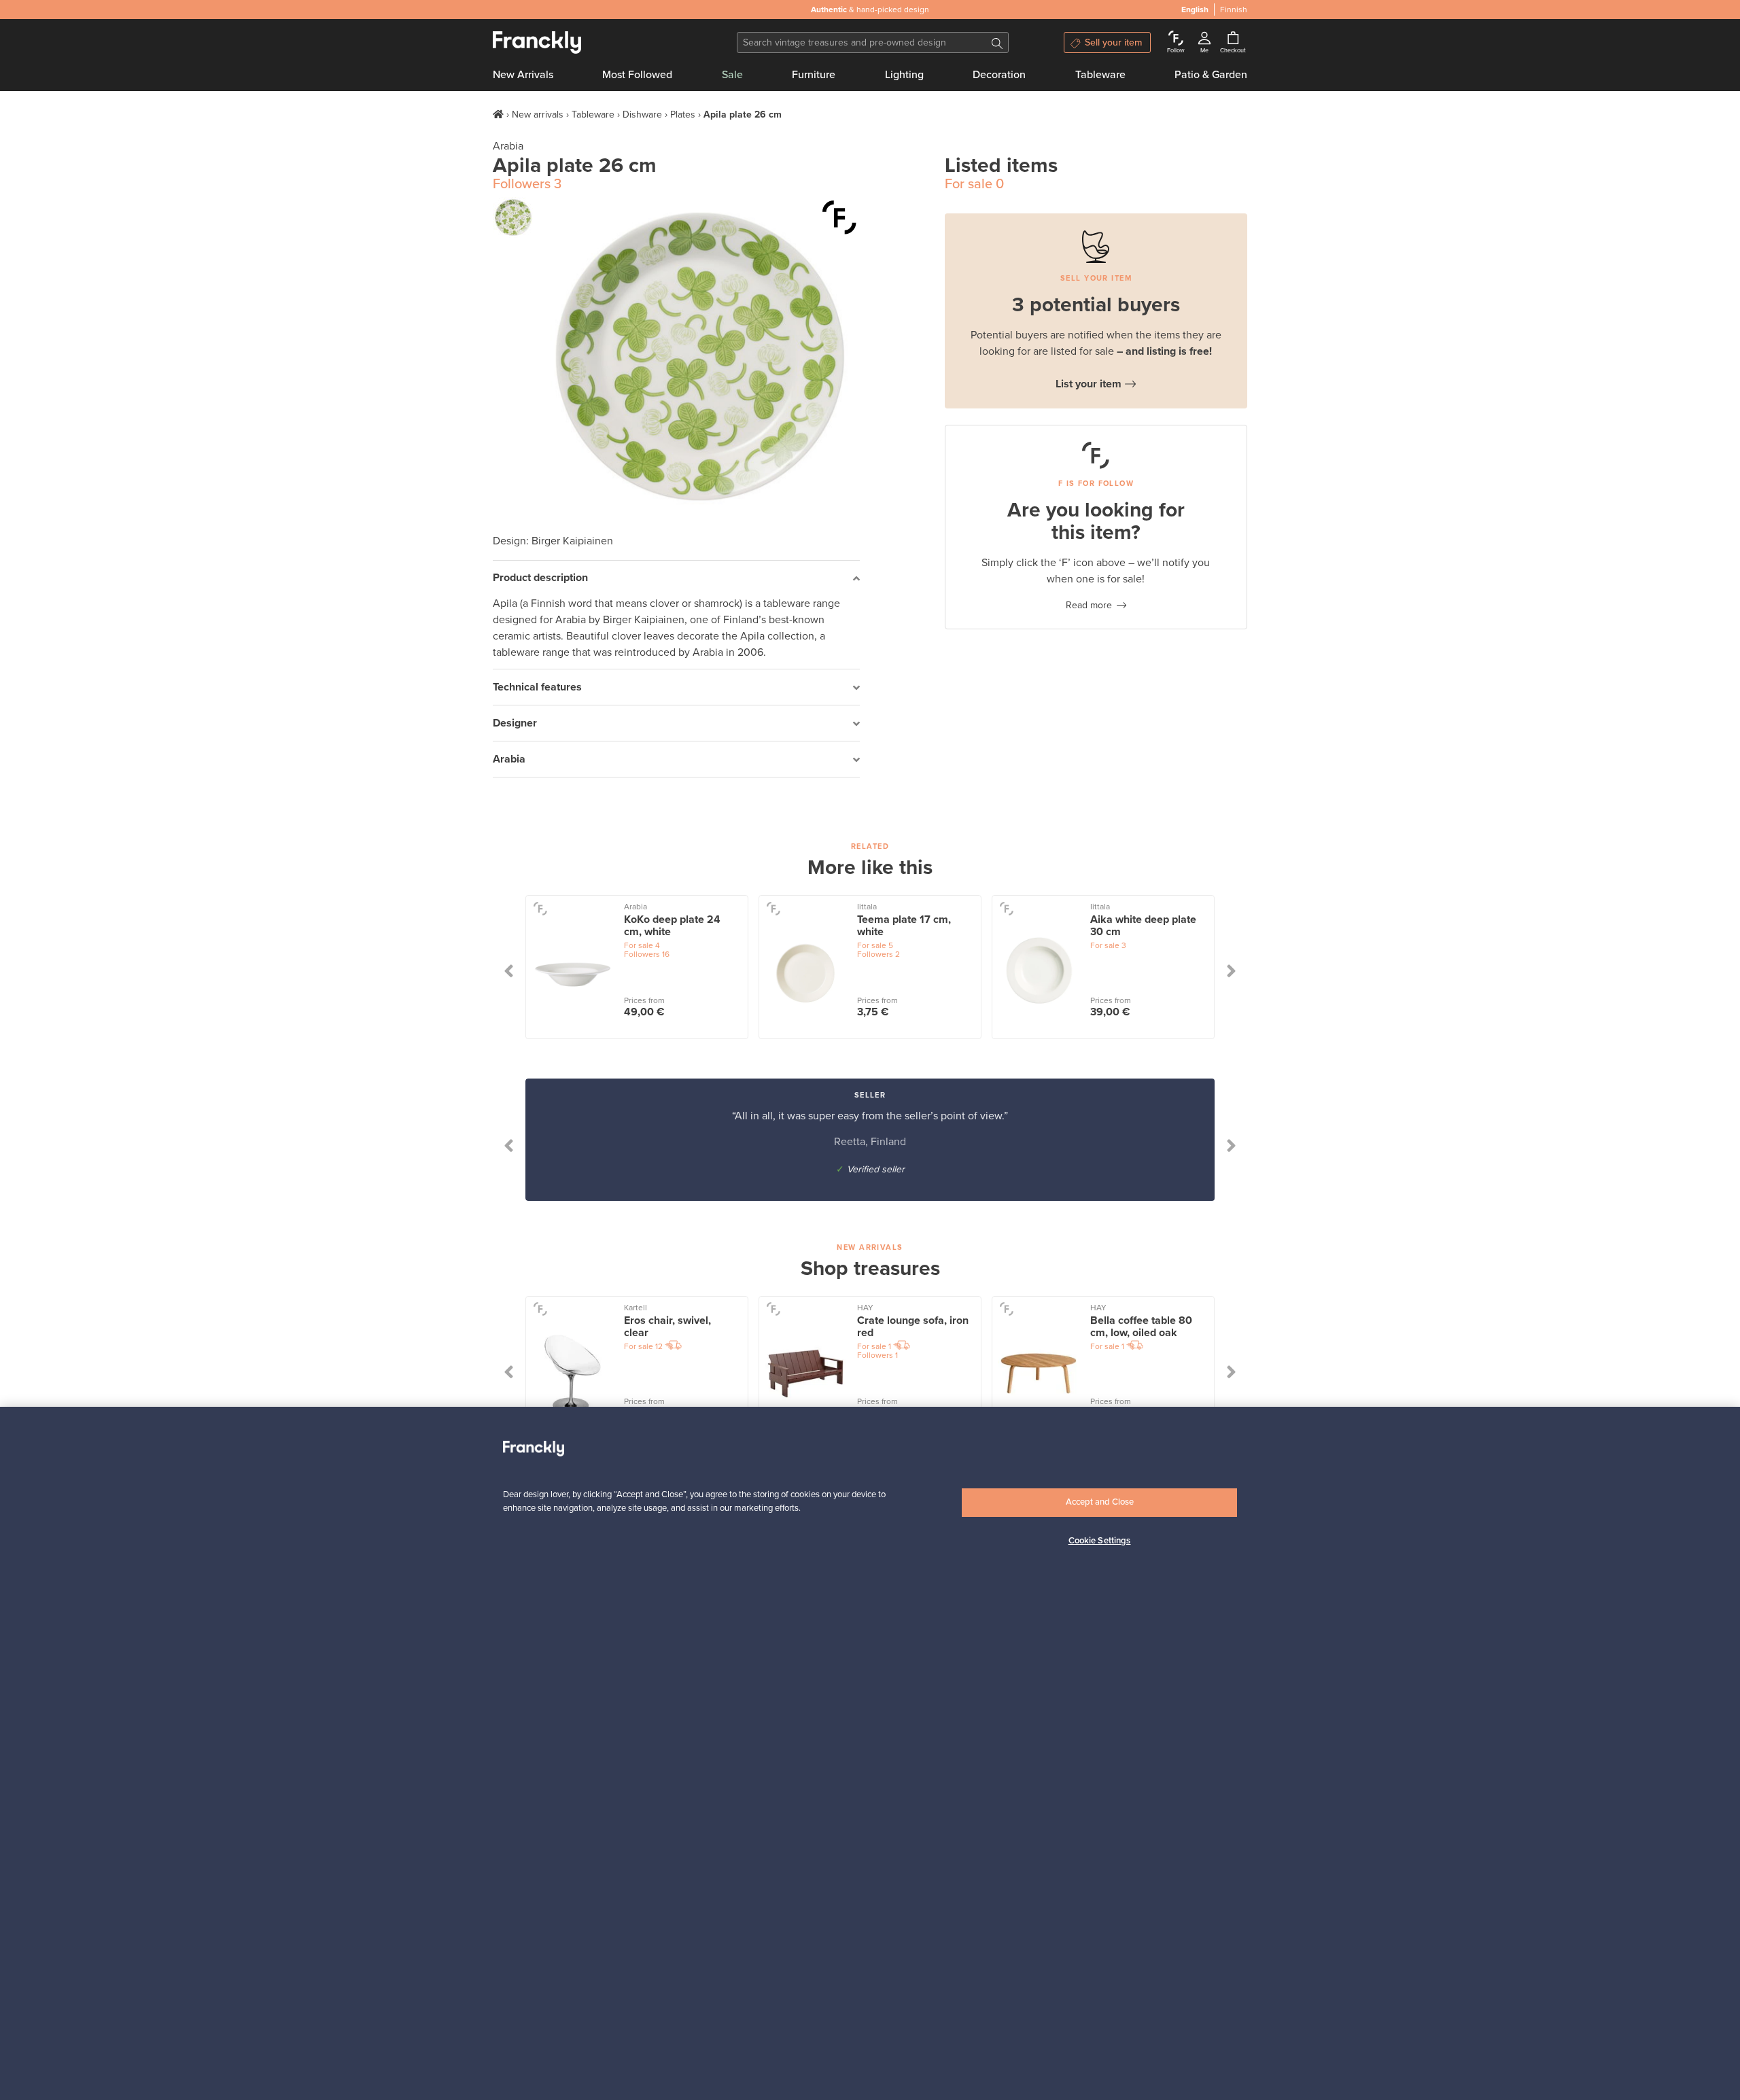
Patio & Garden (1211, 75)
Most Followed (637, 75)
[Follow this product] (839, 217)
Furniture (814, 75)
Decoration (999, 75)
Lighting (904, 75)
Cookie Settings (1100, 1541)
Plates (683, 115)
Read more (1089, 605)
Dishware (642, 115)
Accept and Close (1100, 1502)
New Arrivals (523, 75)
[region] (870, 1753)
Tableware (1100, 75)
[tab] (676, 579)
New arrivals (538, 115)
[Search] (997, 42)
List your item (1089, 384)
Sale (732, 75)
